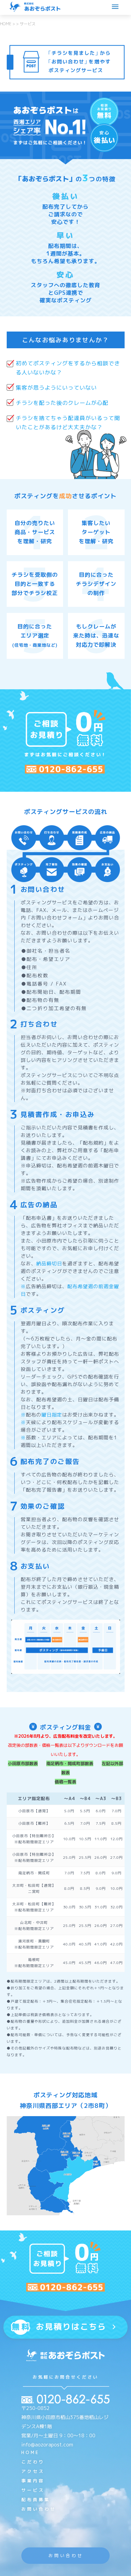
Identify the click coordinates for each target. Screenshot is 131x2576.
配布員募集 (36, 2500)
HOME (30, 2452)
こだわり (33, 2462)
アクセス (33, 2471)
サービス (33, 2490)
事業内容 (33, 2481)
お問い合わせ (39, 2509)
